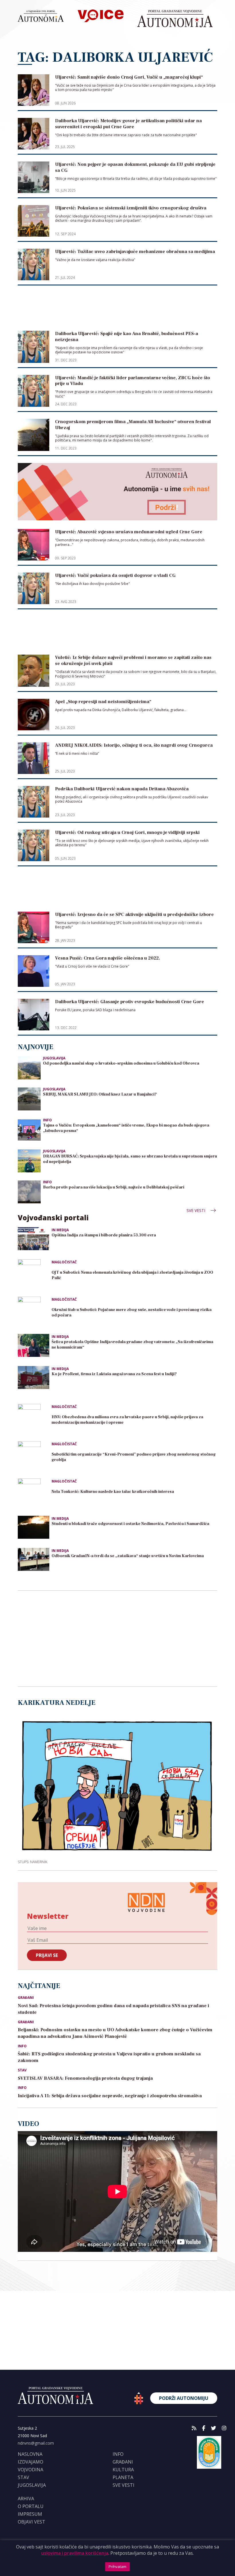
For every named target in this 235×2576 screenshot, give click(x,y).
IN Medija (60, 1230)
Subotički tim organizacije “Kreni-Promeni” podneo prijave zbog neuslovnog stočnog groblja (134, 1457)
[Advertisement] (117, 312)
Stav (22, 2070)
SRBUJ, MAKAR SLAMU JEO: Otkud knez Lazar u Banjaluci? (100, 1094)
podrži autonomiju (184, 2398)
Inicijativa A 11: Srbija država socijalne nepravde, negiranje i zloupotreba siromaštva (110, 2096)
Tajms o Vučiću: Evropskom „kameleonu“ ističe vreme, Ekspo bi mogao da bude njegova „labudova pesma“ (126, 1128)
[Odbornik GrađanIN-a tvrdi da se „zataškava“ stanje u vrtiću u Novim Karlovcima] (34, 1559)
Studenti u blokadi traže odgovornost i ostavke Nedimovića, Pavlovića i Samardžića (130, 1524)
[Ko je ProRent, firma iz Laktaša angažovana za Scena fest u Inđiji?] (34, 1378)
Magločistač (64, 1262)
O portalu (31, 2506)
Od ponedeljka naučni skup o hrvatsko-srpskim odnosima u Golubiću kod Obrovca (121, 1063)
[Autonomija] (175, 19)
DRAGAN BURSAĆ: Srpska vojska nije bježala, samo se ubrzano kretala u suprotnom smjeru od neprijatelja (130, 1159)
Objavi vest (32, 2522)
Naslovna (30, 2454)
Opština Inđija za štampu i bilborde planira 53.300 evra (104, 1235)
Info (47, 1120)
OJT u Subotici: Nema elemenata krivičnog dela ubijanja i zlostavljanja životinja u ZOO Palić (132, 1275)
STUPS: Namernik (33, 1862)
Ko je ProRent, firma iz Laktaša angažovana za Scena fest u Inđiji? (114, 1374)
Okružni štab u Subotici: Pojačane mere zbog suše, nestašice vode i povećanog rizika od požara (132, 1313)
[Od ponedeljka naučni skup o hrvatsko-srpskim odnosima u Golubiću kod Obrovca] (29, 1068)
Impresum (30, 2514)
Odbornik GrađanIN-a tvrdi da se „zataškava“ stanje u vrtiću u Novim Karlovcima (128, 1556)
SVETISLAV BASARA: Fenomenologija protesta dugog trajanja (85, 2078)
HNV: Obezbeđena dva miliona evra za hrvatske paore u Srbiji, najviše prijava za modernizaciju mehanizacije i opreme (127, 1420)
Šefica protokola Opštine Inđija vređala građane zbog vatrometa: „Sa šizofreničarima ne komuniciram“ (132, 1345)
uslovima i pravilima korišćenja (75, 2553)
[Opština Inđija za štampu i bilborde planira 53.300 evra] (34, 1239)
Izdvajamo (31, 2462)
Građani (26, 1998)
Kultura (123, 2470)
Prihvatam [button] (117, 2567)
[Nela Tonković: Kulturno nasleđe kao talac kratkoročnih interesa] (34, 1494)
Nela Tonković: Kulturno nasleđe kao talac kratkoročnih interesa (113, 1492)
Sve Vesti (196, 1210)
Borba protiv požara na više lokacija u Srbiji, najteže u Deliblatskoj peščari (114, 1187)
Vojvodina (31, 2470)
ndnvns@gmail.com (36, 2443)
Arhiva (26, 2499)
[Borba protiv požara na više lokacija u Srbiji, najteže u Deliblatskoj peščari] (29, 1191)
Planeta (123, 2477)
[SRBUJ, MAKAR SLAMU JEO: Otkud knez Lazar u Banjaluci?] (29, 1099)
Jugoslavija (54, 1058)
